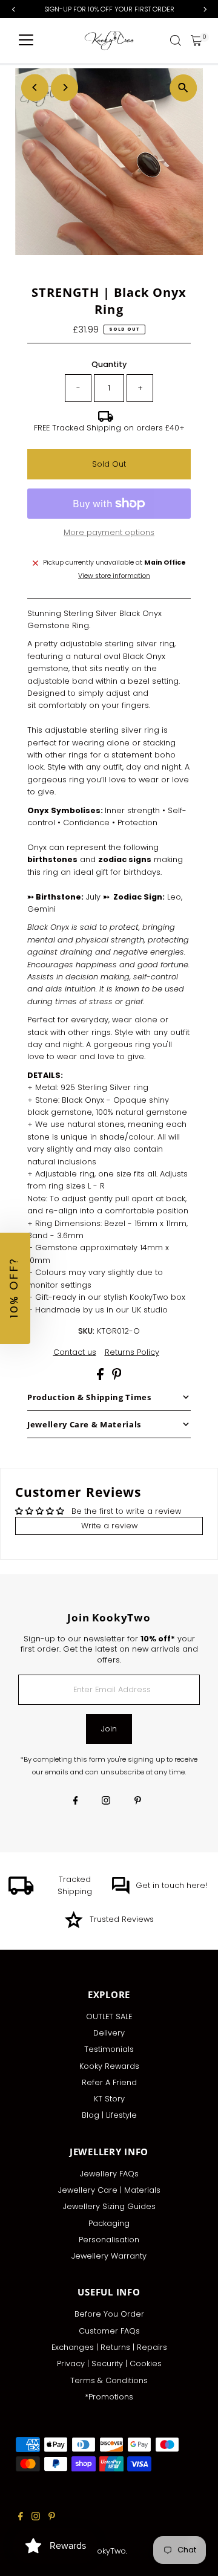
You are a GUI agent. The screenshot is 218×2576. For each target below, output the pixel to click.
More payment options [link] (109, 532)
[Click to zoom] (183, 88)
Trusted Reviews (122, 1919)
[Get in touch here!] (121, 1892)
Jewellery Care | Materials (109, 2190)
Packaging (109, 2223)
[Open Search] (176, 41)
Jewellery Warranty (109, 2256)
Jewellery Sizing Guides (109, 2206)
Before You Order (109, 2314)
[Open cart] (197, 41)
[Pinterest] (138, 1802)
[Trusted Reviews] (74, 1926)
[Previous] (35, 87)
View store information (114, 576)
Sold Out (109, 464)
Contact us (75, 1353)
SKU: (86, 1331)
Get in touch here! (171, 1885)
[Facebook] (76, 1802)
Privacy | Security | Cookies (109, 2363)
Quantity (109, 364)
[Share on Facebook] (101, 1377)
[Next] (64, 87)
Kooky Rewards (109, 2066)
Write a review (109, 1526)
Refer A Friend (109, 2082)
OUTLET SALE (109, 2016)
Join (109, 1729)
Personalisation (109, 2240)
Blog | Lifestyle (109, 2115)
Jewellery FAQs (109, 2174)
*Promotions (109, 2397)
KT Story (109, 2099)
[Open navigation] (26, 41)
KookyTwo (107, 2551)
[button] (15, 1288)
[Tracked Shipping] (21, 1892)
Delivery (109, 2033)
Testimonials (109, 2049)
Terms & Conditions (109, 2380)
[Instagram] (106, 1802)
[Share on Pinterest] (117, 1377)
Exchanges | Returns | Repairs (109, 2347)
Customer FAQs (109, 2331)
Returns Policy (132, 1353)
